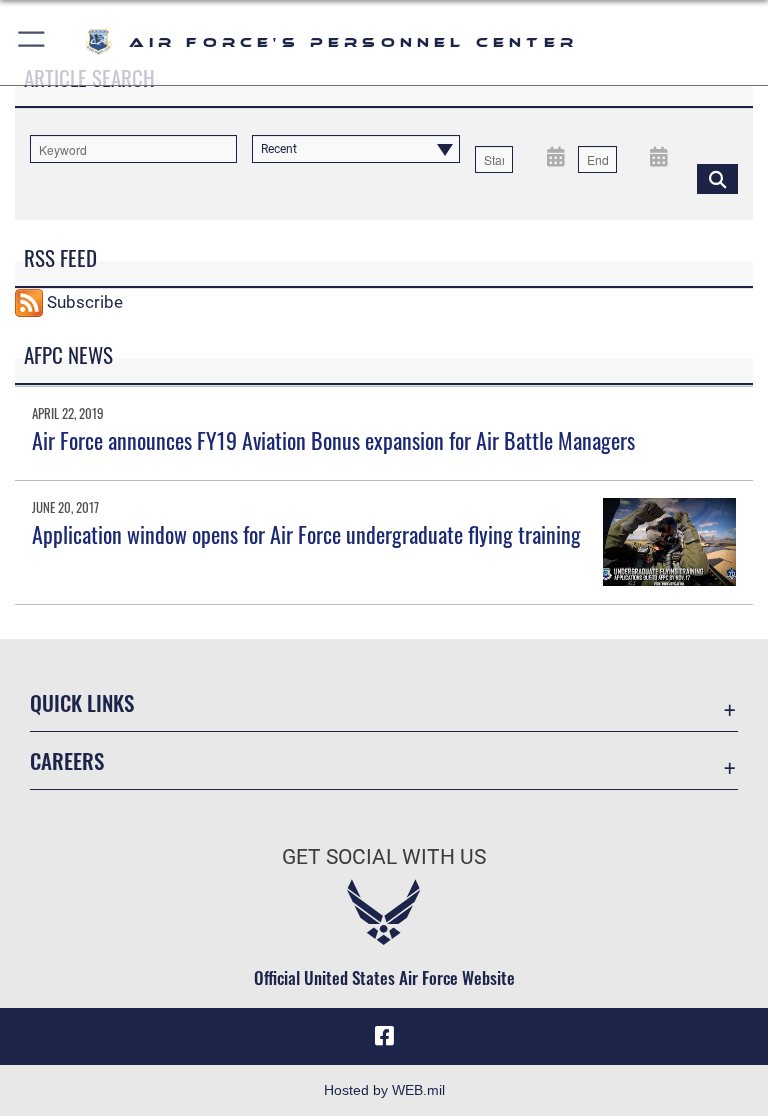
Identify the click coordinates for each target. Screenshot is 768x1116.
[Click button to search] (717, 178)
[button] (32, 42)
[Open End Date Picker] (659, 155)
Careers (67, 760)
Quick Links (82, 702)
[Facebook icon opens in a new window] (384, 1036)
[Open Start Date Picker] (555, 155)
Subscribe (85, 301)
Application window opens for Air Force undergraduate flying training (306, 534)
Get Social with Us (384, 857)
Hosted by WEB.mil (384, 1090)
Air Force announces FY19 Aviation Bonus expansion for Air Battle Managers (333, 440)
